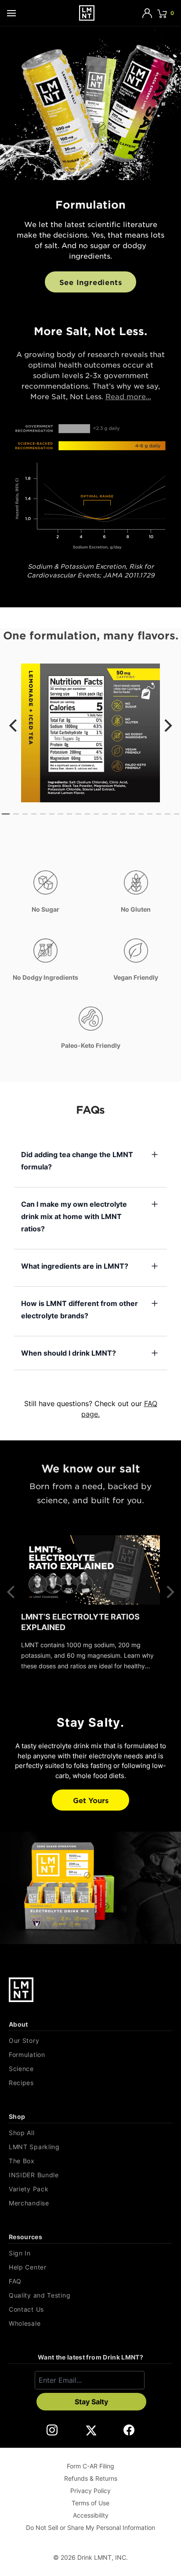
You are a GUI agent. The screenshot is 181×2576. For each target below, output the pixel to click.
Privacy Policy (90, 2491)
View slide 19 (167, 814)
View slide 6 (52, 814)
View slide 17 (150, 814)
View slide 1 (6, 814)
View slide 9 (78, 814)
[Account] (147, 13)
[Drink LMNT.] (87, 13)
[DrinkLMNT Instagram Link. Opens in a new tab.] (52, 2430)
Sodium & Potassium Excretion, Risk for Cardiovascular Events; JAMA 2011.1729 (97, 570)
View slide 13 (114, 814)
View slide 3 (25, 814)
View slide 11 (96, 814)
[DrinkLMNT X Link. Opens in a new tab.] (91, 2430)
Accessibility (91, 2515)
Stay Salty (91, 2402)
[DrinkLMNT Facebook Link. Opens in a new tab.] (129, 2430)
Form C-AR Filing (90, 2466)
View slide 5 (43, 814)
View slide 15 (132, 814)
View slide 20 (177, 814)
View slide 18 (159, 814)
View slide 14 (123, 814)
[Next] (167, 725)
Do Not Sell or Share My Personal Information (90, 2527)
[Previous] (14, 725)
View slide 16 (141, 814)
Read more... (128, 396)
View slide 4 (34, 814)
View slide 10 (87, 814)
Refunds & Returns (91, 2478)
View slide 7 (61, 814)
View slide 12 (105, 814)
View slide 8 (69, 814)
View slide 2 (16, 814)
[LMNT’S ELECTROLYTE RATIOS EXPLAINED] (90, 1570)
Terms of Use (90, 2503)
